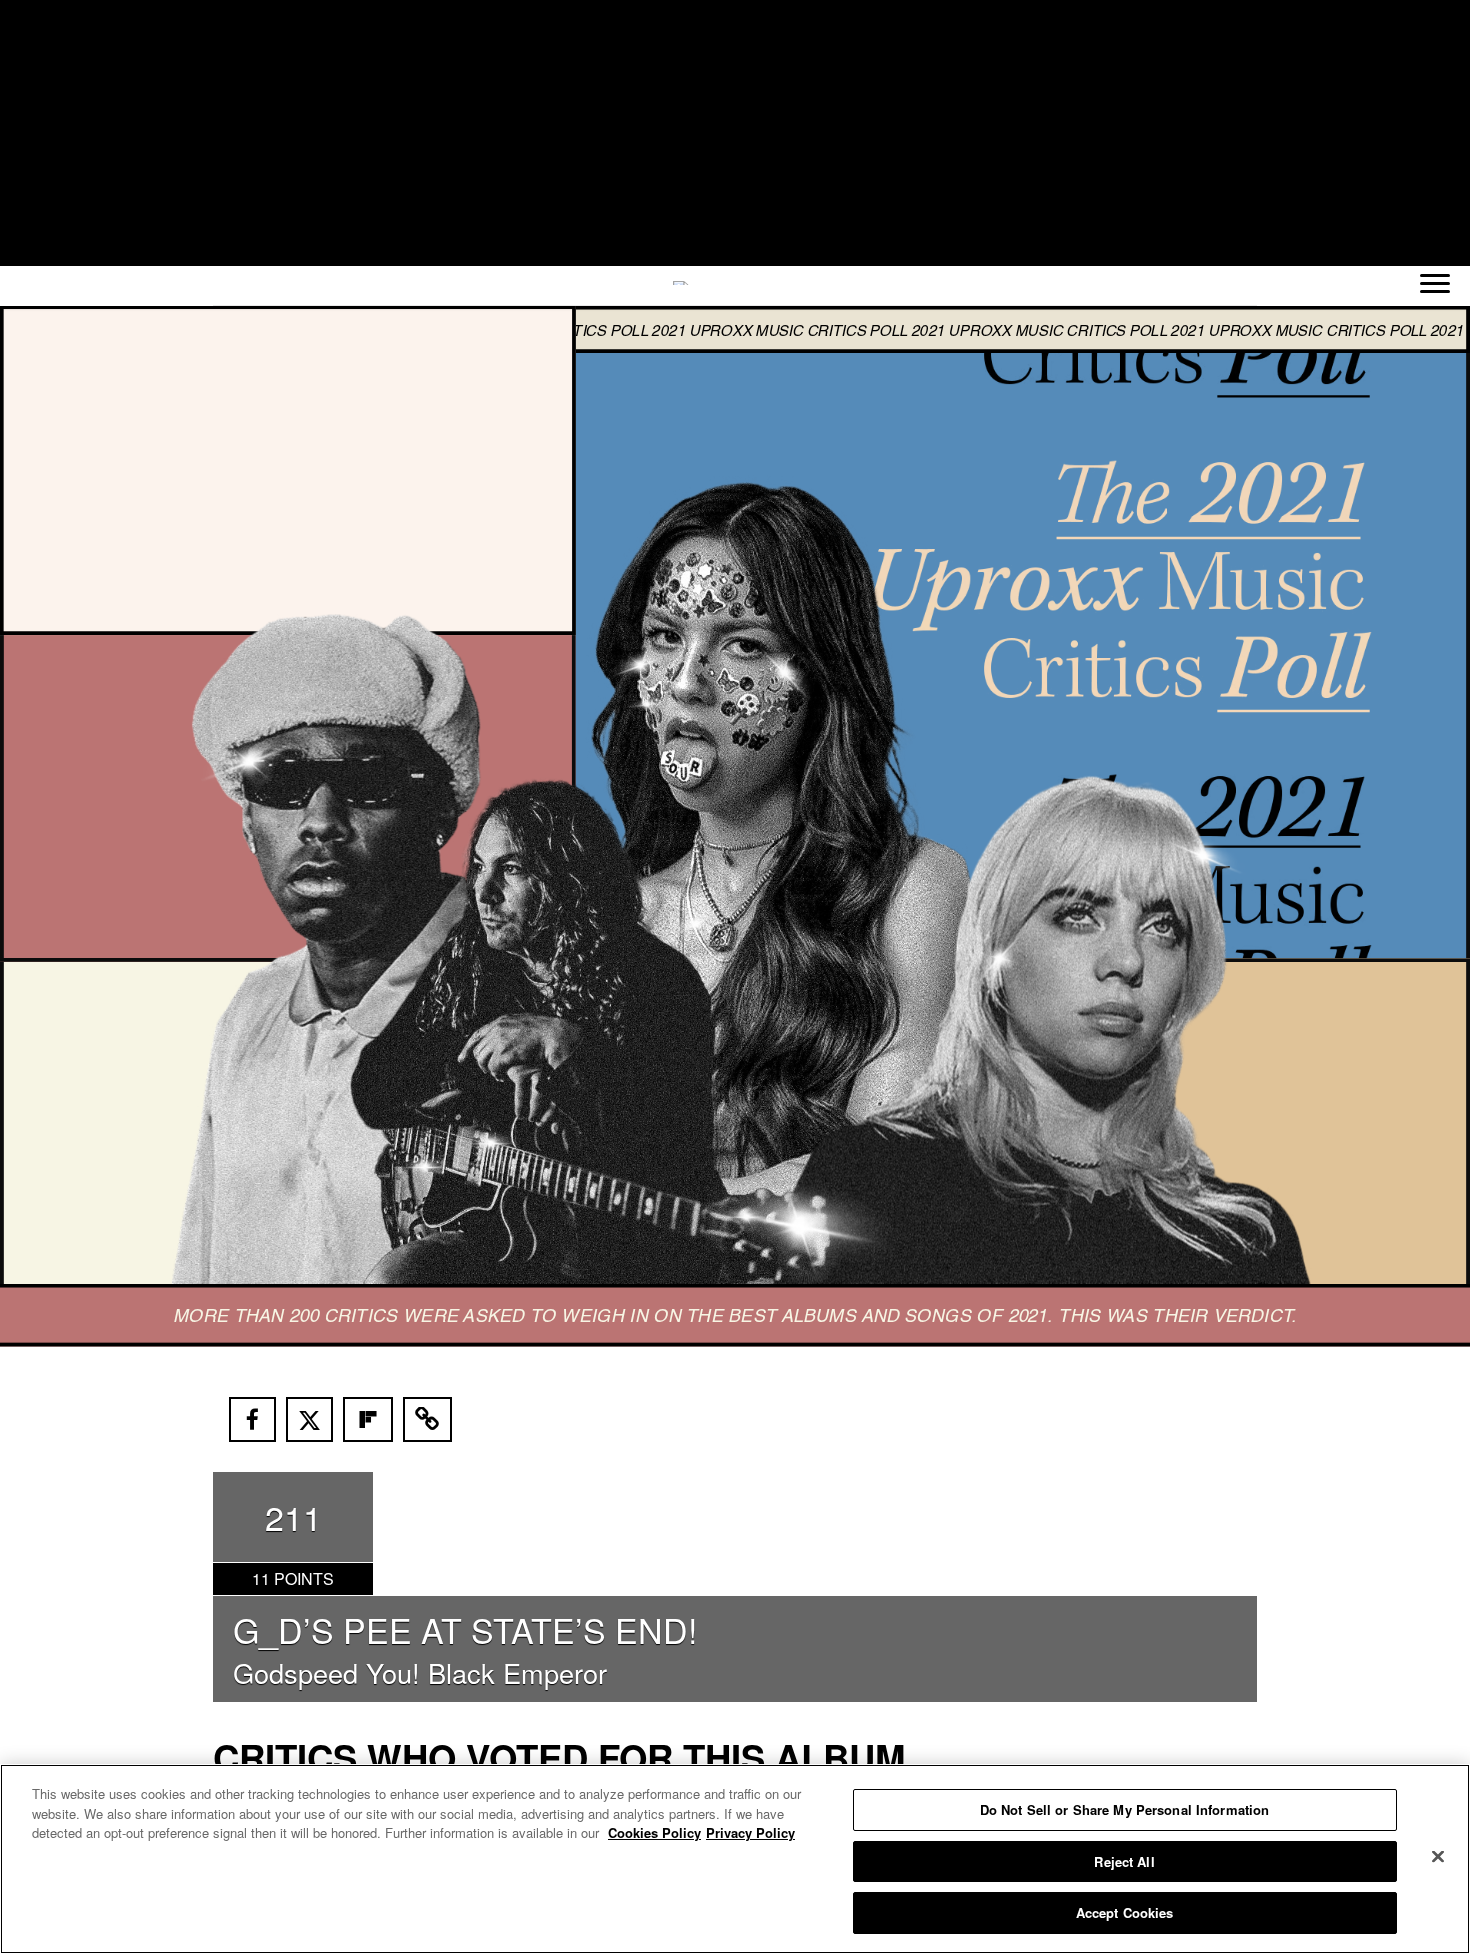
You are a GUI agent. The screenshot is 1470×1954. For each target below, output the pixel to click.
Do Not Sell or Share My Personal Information (1125, 1809)
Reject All (1124, 1861)
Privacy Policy (750, 1832)
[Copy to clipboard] (428, 1419)
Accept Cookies (1125, 1912)
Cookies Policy (654, 1832)
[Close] (1438, 1857)
